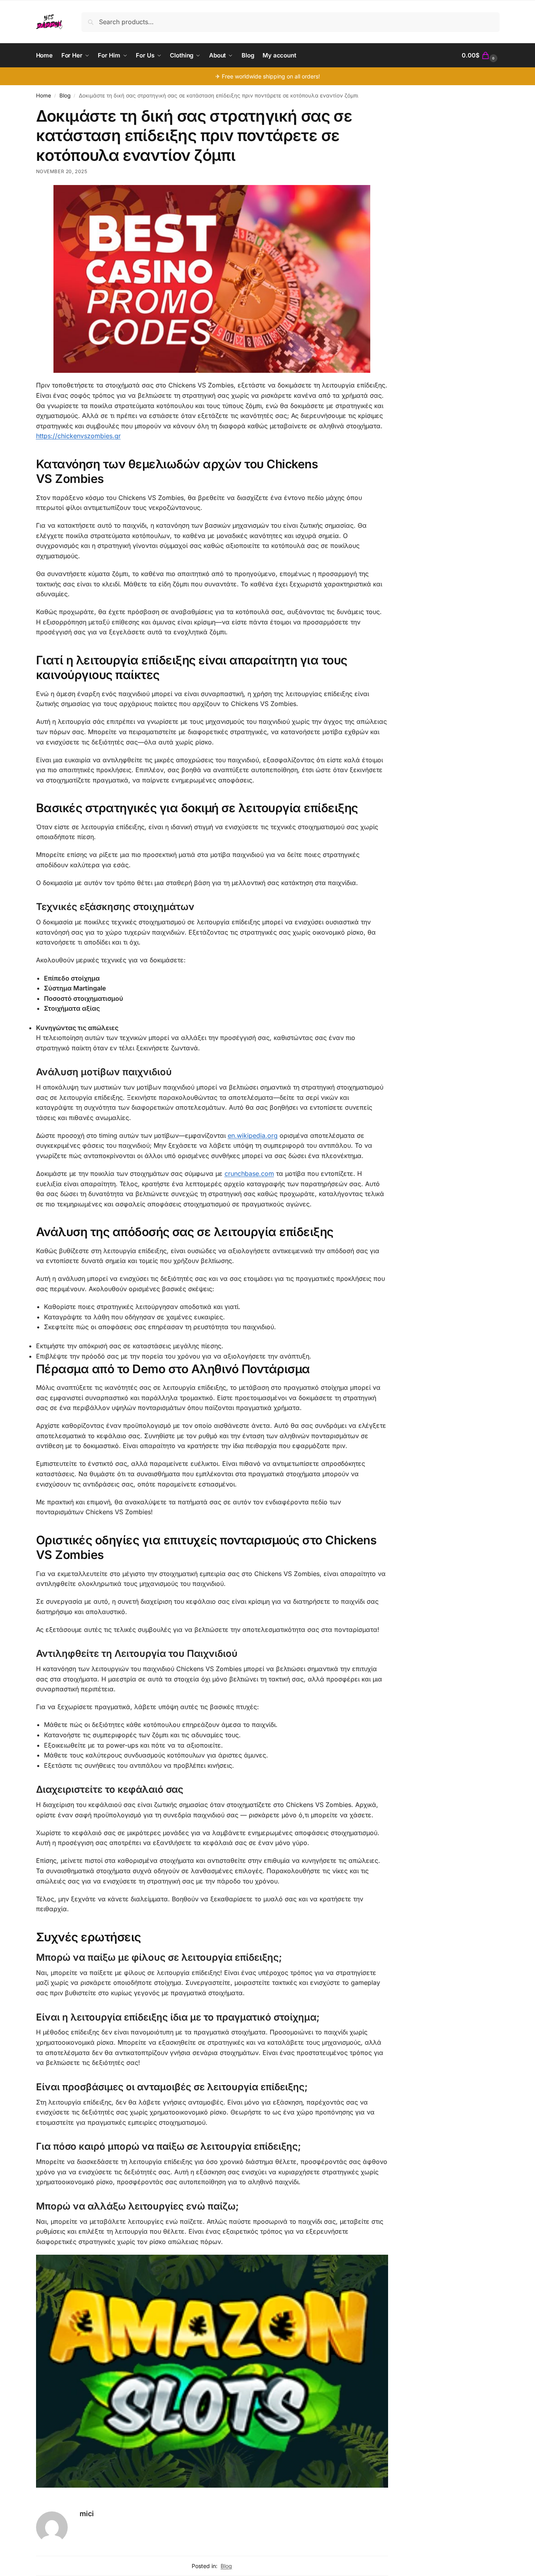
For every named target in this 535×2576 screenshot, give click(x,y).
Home (44, 95)
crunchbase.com (249, 1174)
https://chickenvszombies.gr (78, 436)
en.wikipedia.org (253, 1135)
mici (87, 2514)
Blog (65, 95)
